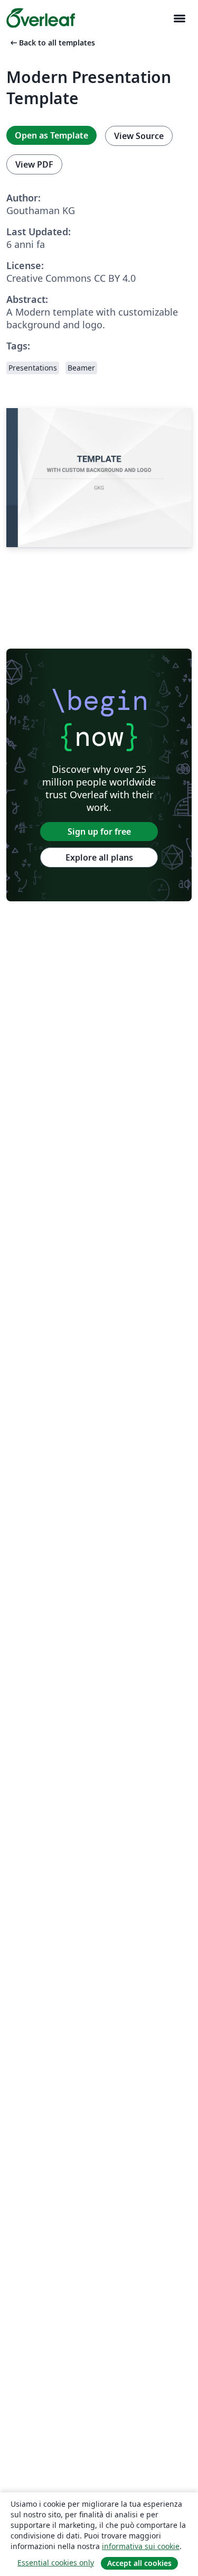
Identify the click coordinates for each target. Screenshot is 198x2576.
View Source (139, 136)
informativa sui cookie (141, 2546)
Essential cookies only (56, 2563)
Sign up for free (99, 832)
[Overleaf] (41, 18)
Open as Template (51, 135)
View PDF (34, 164)
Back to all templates (52, 43)
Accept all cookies (139, 2563)
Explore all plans (99, 857)
